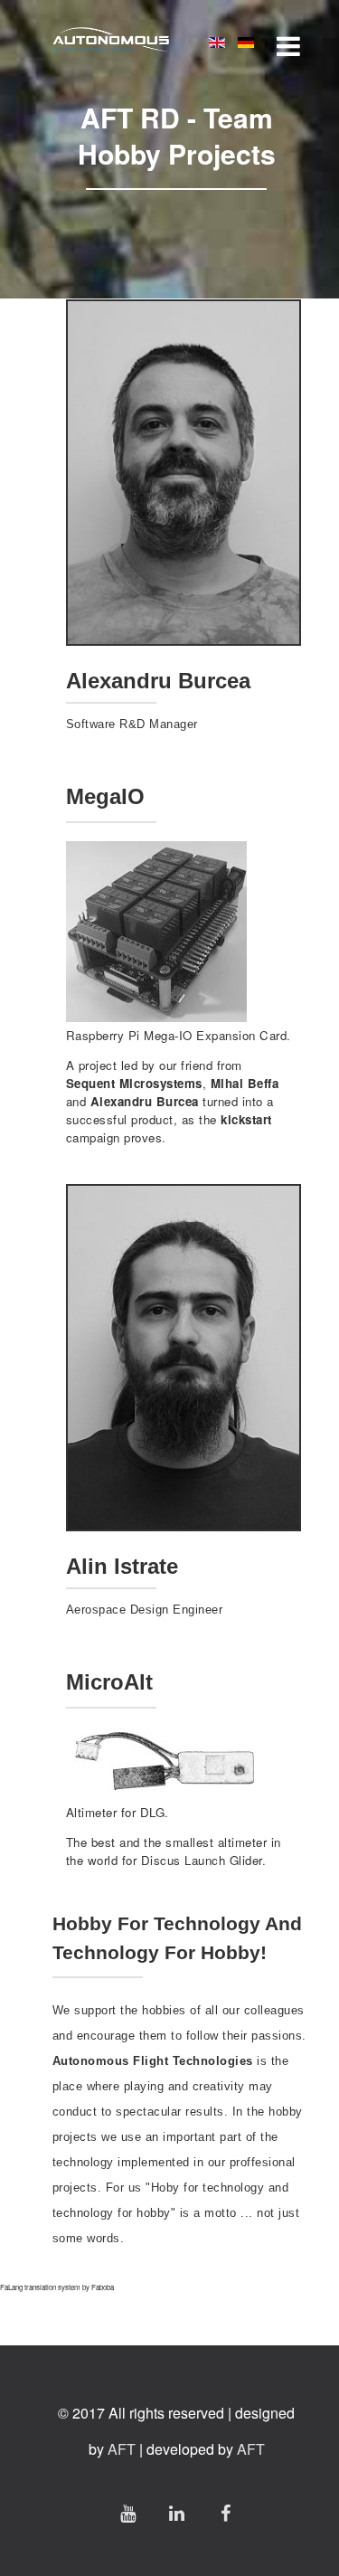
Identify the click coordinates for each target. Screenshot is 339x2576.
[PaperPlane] (111, 41)
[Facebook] (225, 2513)
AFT (122, 2449)
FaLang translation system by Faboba (57, 2287)
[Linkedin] (176, 2513)
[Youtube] (127, 2513)
